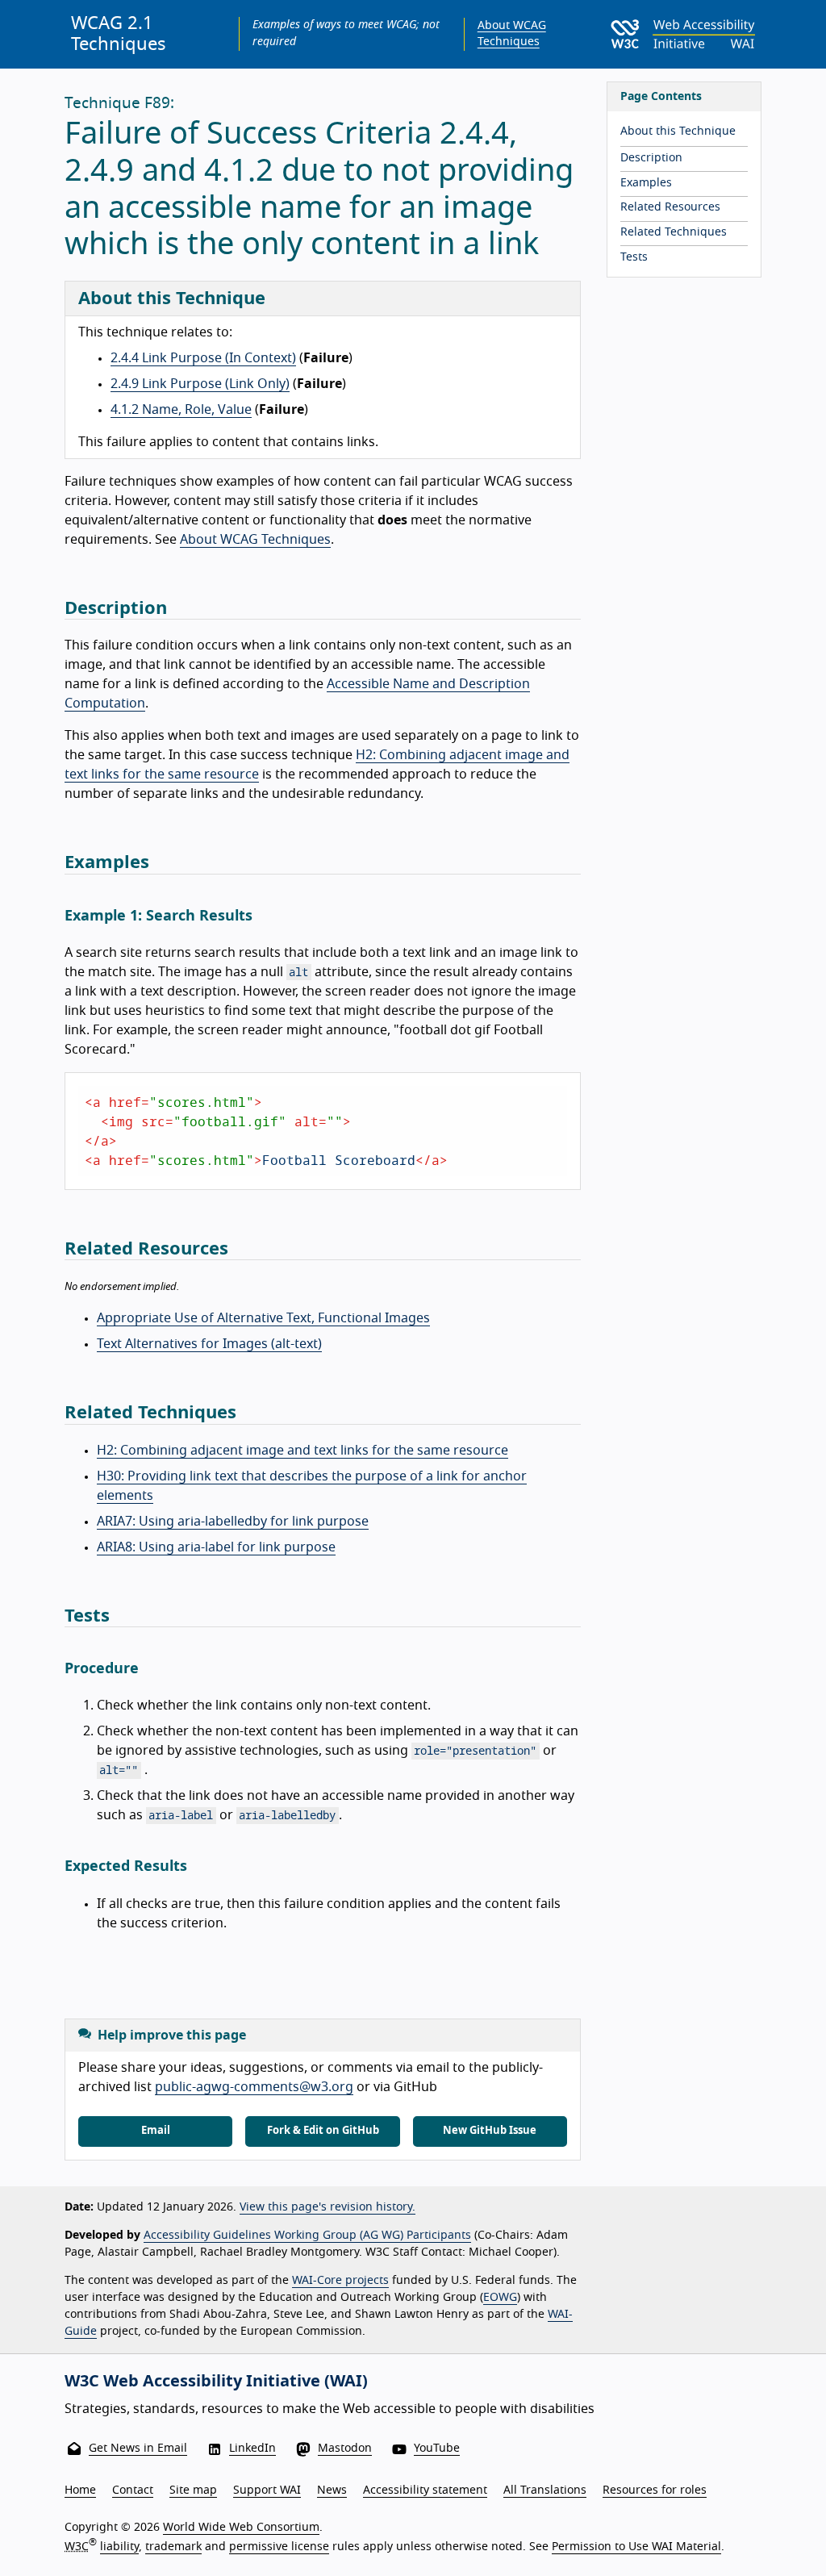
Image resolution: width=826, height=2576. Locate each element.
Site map (193, 2490)
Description (651, 158)
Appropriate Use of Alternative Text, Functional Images (263, 1318)
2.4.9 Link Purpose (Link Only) (200, 384)
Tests (634, 257)
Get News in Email (138, 2449)
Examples (646, 183)
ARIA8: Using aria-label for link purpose (216, 1547)
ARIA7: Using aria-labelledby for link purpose (233, 1522)
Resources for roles (655, 2490)
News (332, 2490)
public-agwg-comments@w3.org (254, 2087)
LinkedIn (252, 2449)
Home (80, 2490)
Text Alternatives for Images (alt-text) (209, 1344)
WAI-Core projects (340, 2281)
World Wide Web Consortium (241, 2528)
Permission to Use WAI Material (636, 2547)
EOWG (500, 2298)
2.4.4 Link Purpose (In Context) (203, 358)
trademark (173, 2547)
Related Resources (670, 207)
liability (119, 2547)
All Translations (545, 2490)
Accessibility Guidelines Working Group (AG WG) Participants (307, 2236)
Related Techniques (674, 232)
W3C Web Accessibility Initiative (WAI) (216, 2382)
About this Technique (678, 132)
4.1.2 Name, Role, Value (181, 410)
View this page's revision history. (327, 2207)
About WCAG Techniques (255, 540)
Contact (133, 2490)
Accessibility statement (425, 2490)
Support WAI (267, 2490)
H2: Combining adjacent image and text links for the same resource (302, 1451)
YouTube (437, 2449)
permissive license (279, 2547)
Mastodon (345, 2449)
